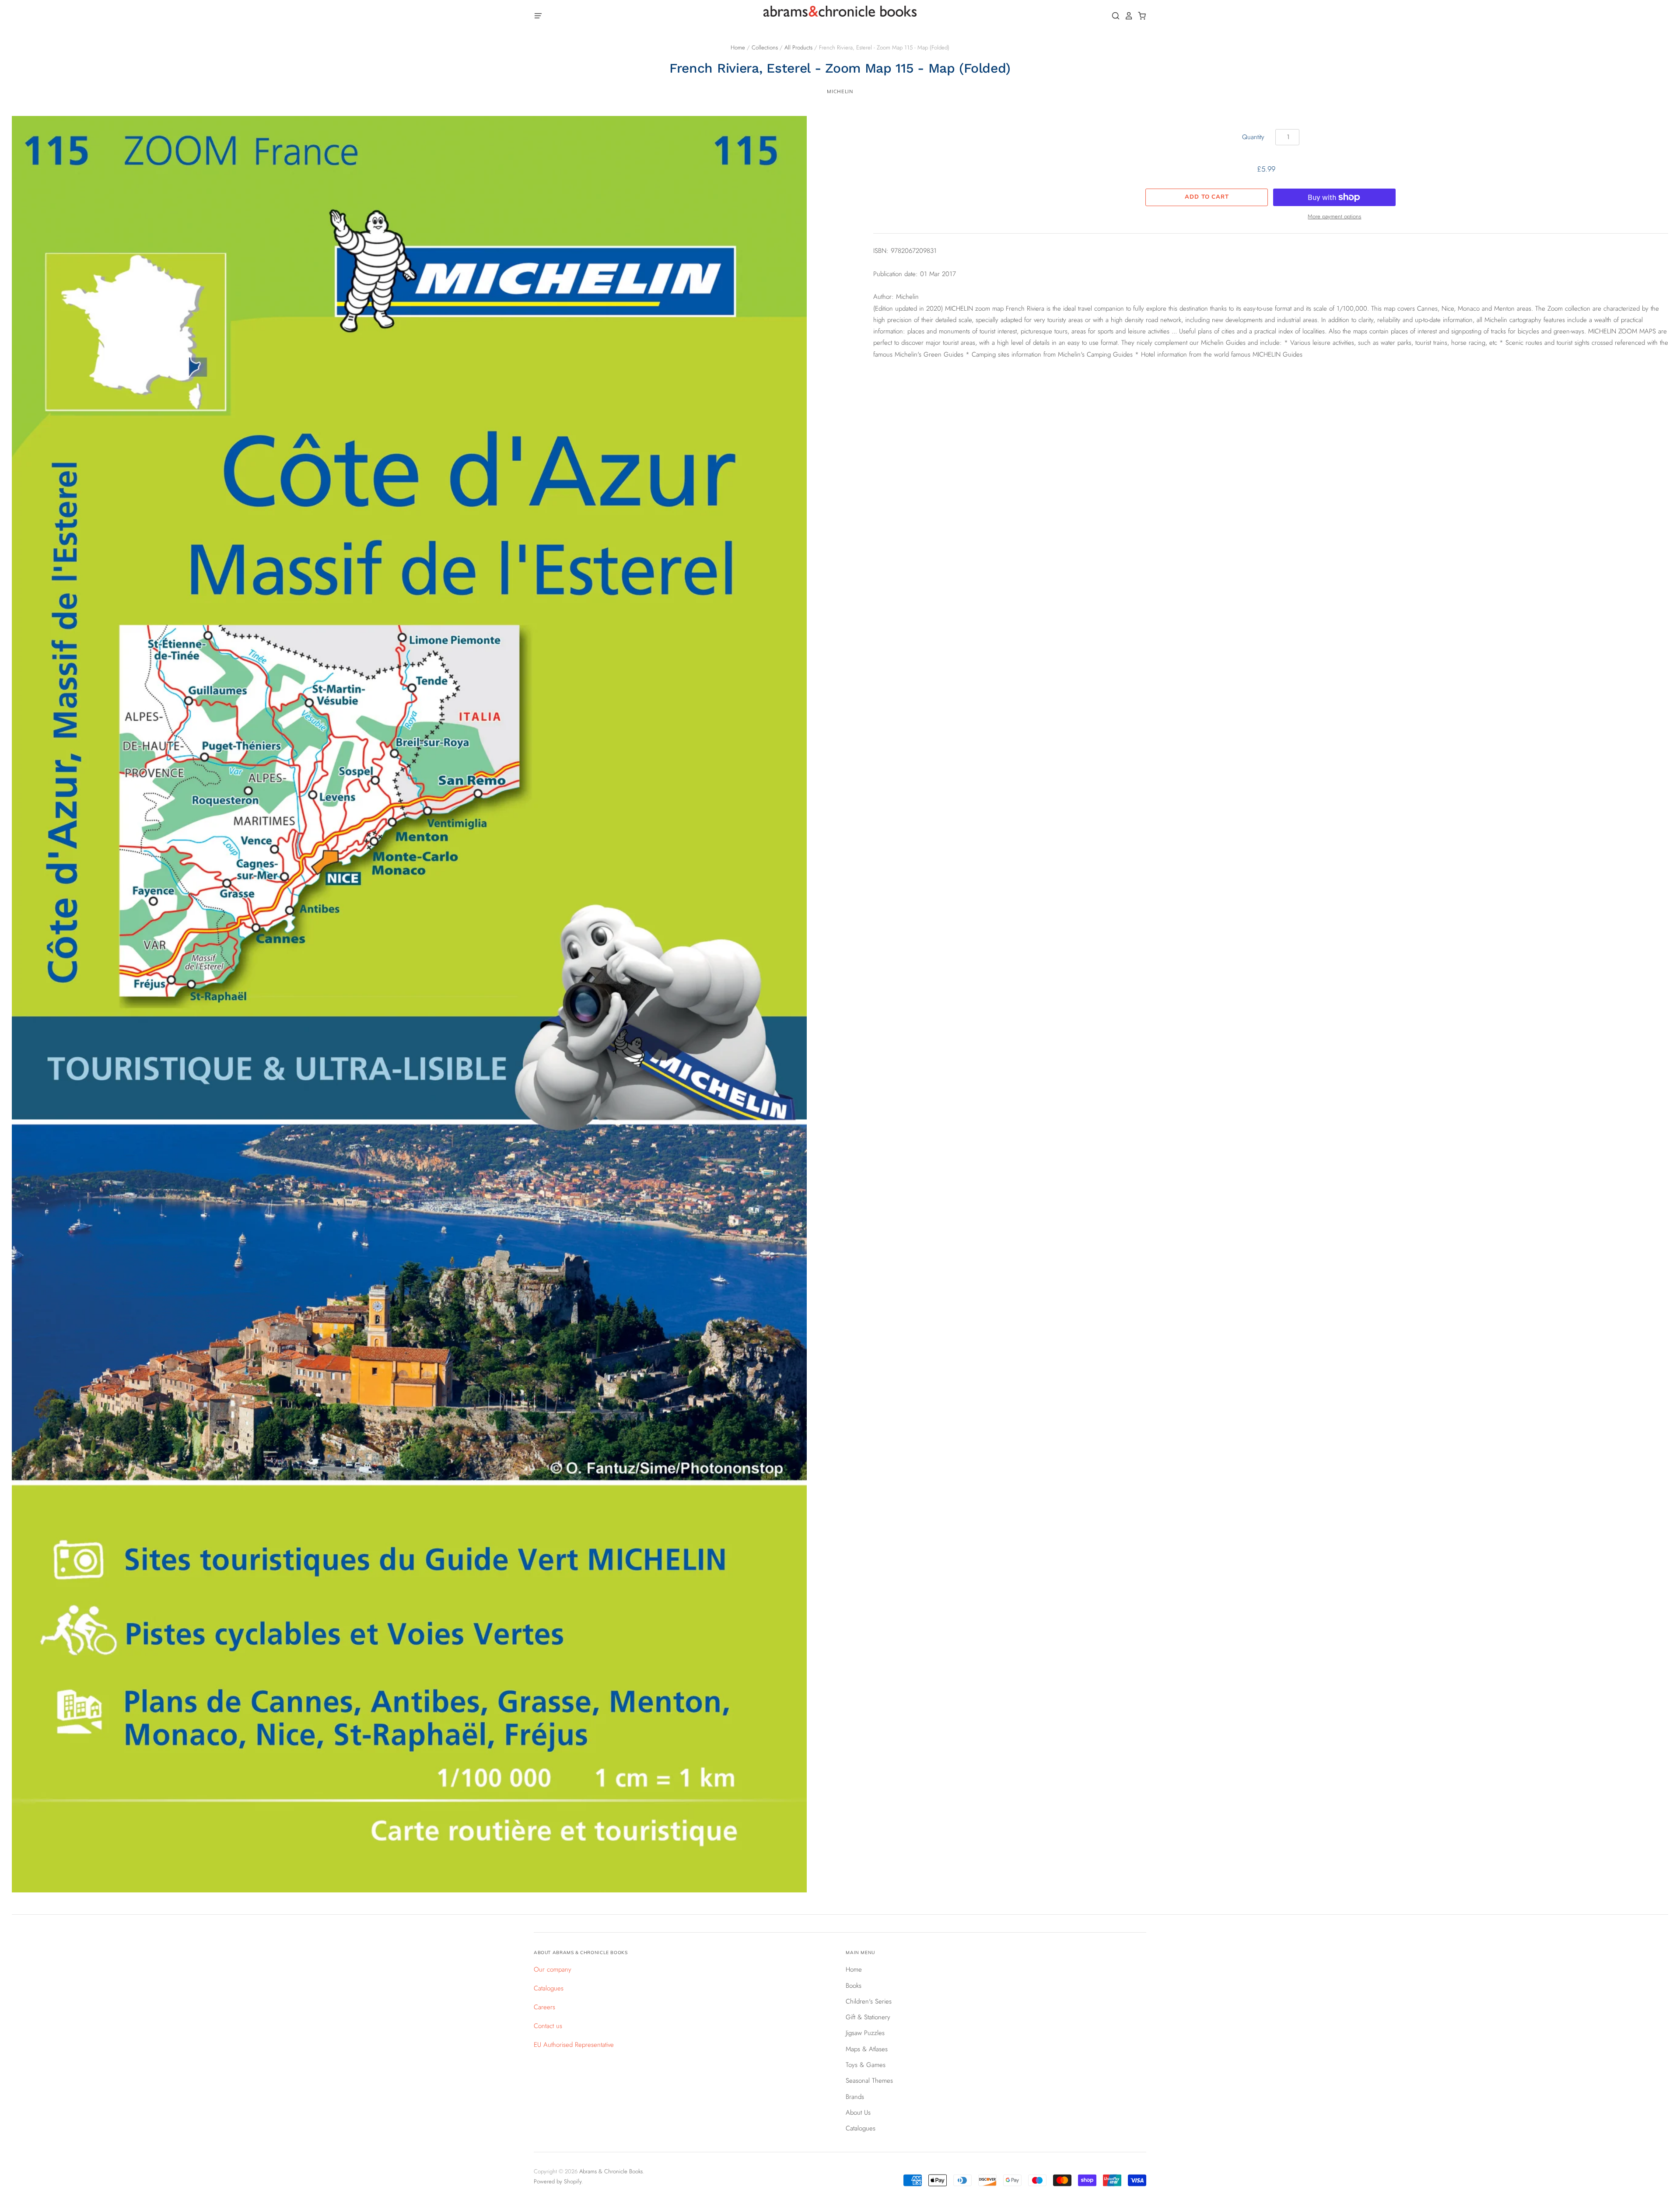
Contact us (548, 2026)
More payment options (1334, 216)
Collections (765, 47)
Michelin (840, 91)
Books (854, 1986)
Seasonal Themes (869, 2081)
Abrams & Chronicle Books (611, 2171)
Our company (553, 1969)
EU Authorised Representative (574, 2045)
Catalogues (549, 1988)
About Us (858, 2112)
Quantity (1253, 137)
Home (738, 47)
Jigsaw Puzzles (865, 2033)
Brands (855, 2097)
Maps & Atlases (867, 2049)
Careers (544, 2007)
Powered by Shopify (558, 2181)
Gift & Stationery (868, 2017)
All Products (798, 47)
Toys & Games (866, 2065)
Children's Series (869, 2001)
